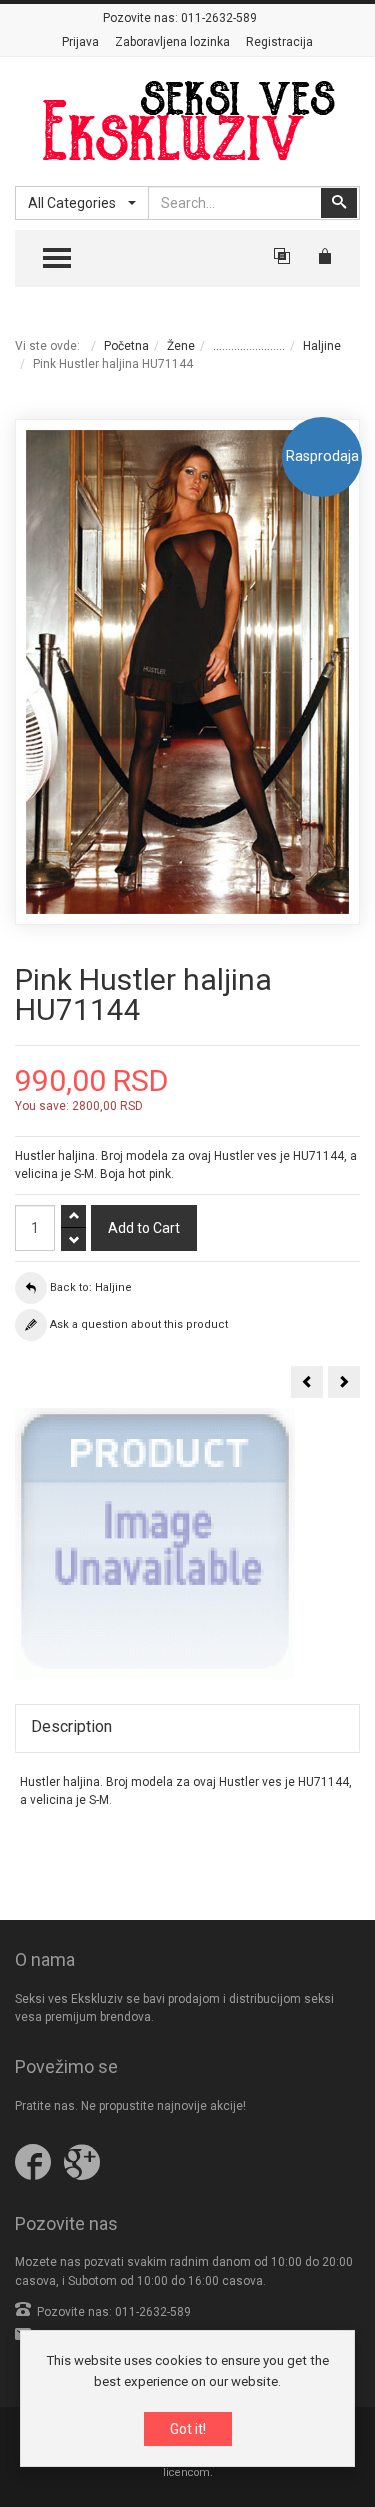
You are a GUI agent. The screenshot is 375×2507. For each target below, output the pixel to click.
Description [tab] (71, 1726)
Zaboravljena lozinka (172, 42)
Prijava (80, 42)
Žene (181, 346)
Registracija (279, 42)
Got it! (188, 2429)
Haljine (322, 346)
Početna (126, 346)
